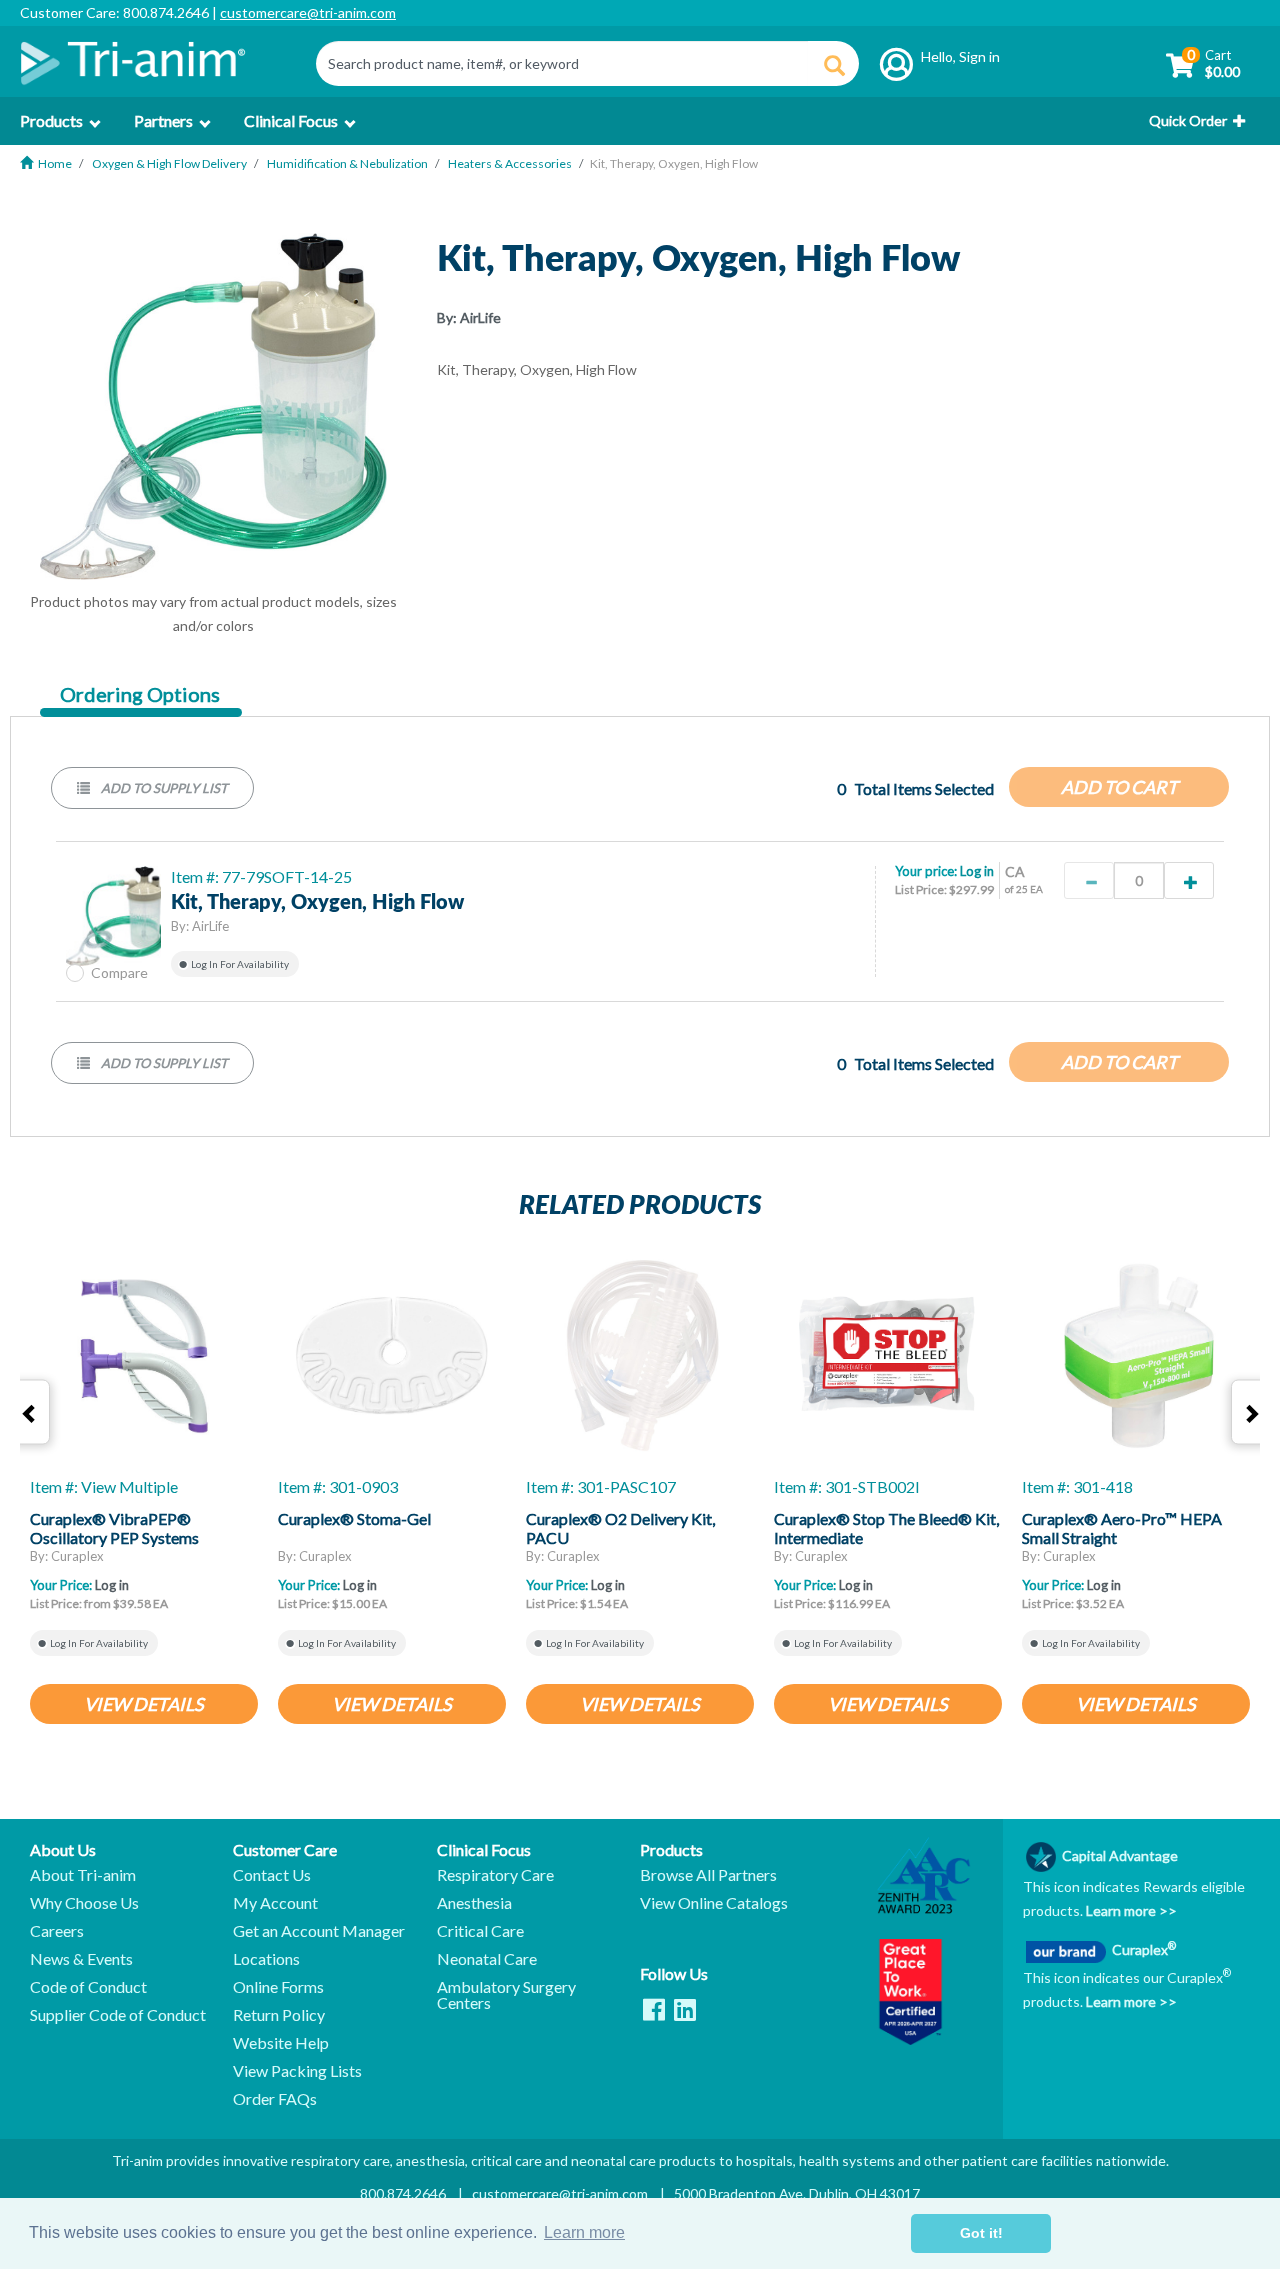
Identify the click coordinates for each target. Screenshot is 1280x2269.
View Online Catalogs (714, 1903)
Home (55, 163)
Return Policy (279, 2015)
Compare (119, 972)
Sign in (979, 56)
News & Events (81, 1959)
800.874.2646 (403, 2193)
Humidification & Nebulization (347, 163)
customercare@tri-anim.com (308, 12)
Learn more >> (1130, 1910)
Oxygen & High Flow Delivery (169, 163)
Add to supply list (163, 788)
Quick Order (1188, 120)
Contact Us (272, 1875)
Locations (266, 1959)
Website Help (281, 2043)
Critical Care (480, 1931)
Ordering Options (139, 695)
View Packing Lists (297, 2071)
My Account (275, 1903)
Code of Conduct (88, 1987)
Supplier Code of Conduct (118, 2015)
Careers (57, 1931)
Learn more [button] (584, 2232)
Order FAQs (275, 2099)
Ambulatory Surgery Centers (506, 1995)
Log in (977, 871)
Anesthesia (474, 1903)
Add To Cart (1119, 787)
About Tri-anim (83, 1875)
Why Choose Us (84, 1903)
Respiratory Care (495, 1875)
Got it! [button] (981, 2233)
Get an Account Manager (319, 1931)
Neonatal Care (487, 1959)
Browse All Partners (708, 1875)
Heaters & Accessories (510, 163)
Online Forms (278, 1987)
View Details (144, 1704)
